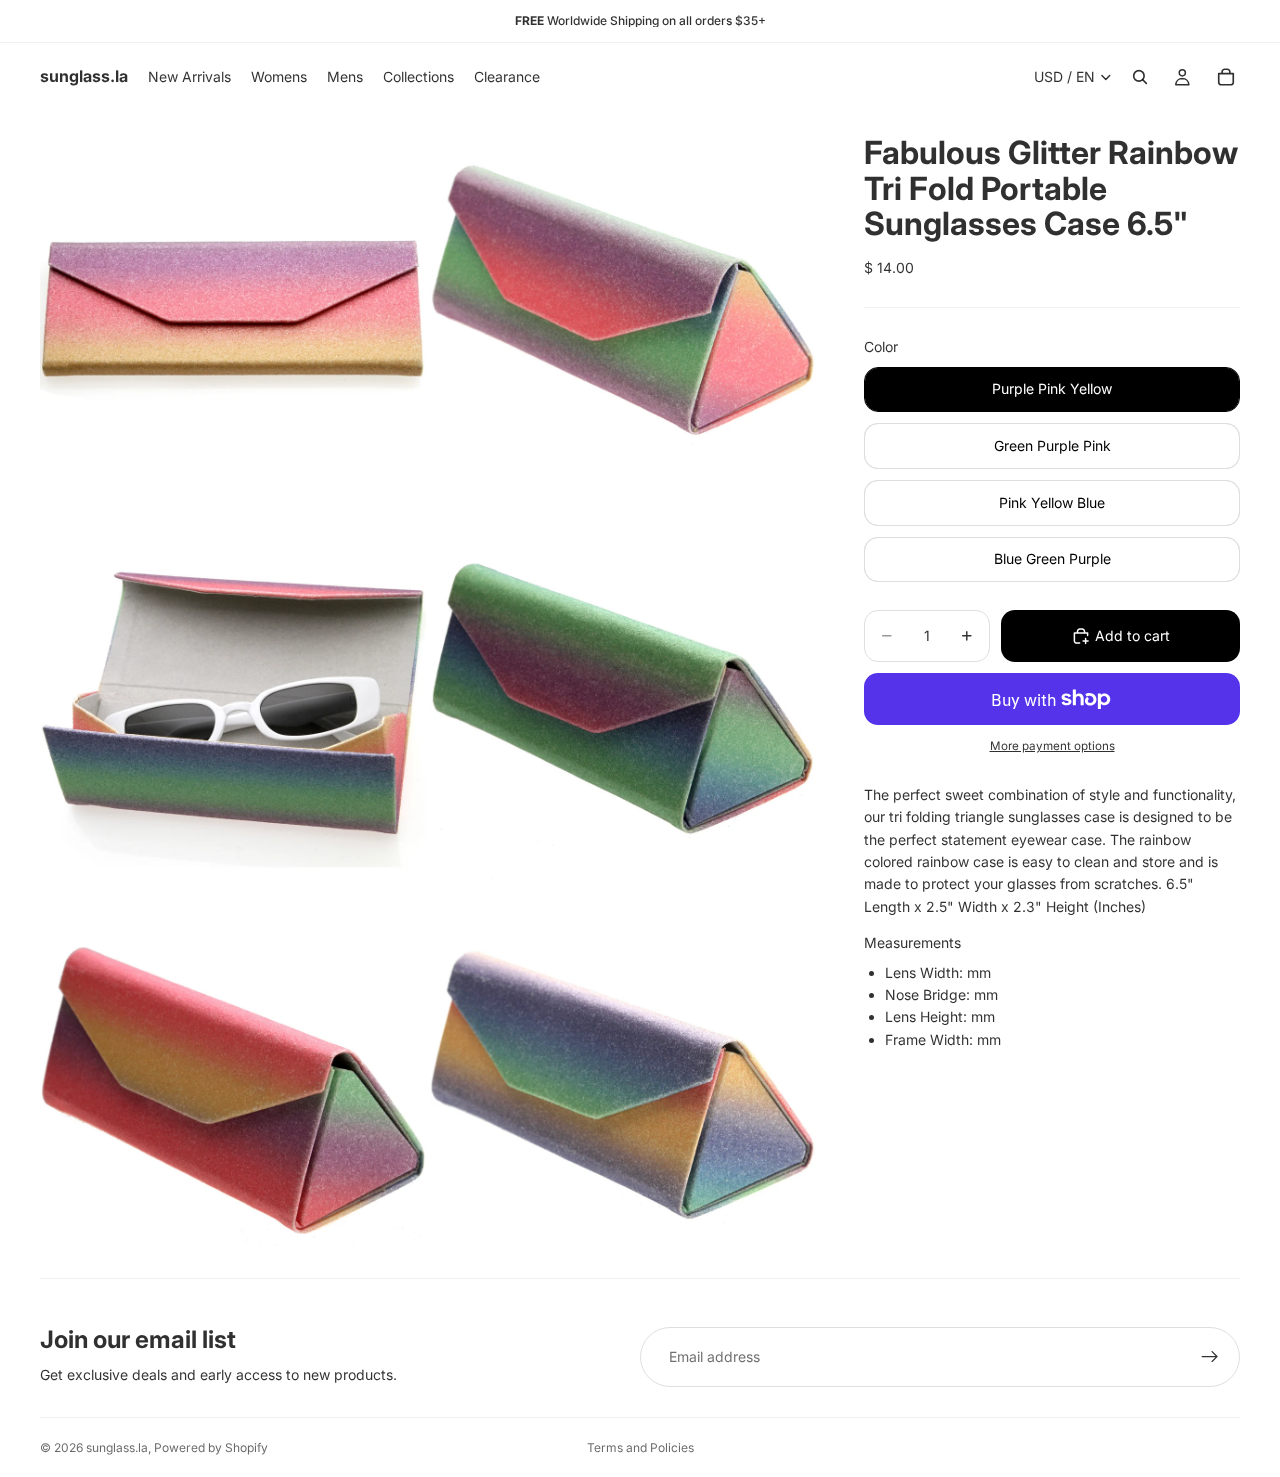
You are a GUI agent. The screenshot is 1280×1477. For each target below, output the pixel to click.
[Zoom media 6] (623, 1084)
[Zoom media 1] (233, 304)
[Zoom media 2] (623, 304)
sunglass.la (117, 1447)
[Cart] (1226, 77)
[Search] (1140, 77)
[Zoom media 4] (623, 694)
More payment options (1052, 746)
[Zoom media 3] (233, 694)
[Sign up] (1210, 1357)
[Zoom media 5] (233, 1084)
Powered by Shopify (211, 1447)
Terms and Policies (640, 1447)
